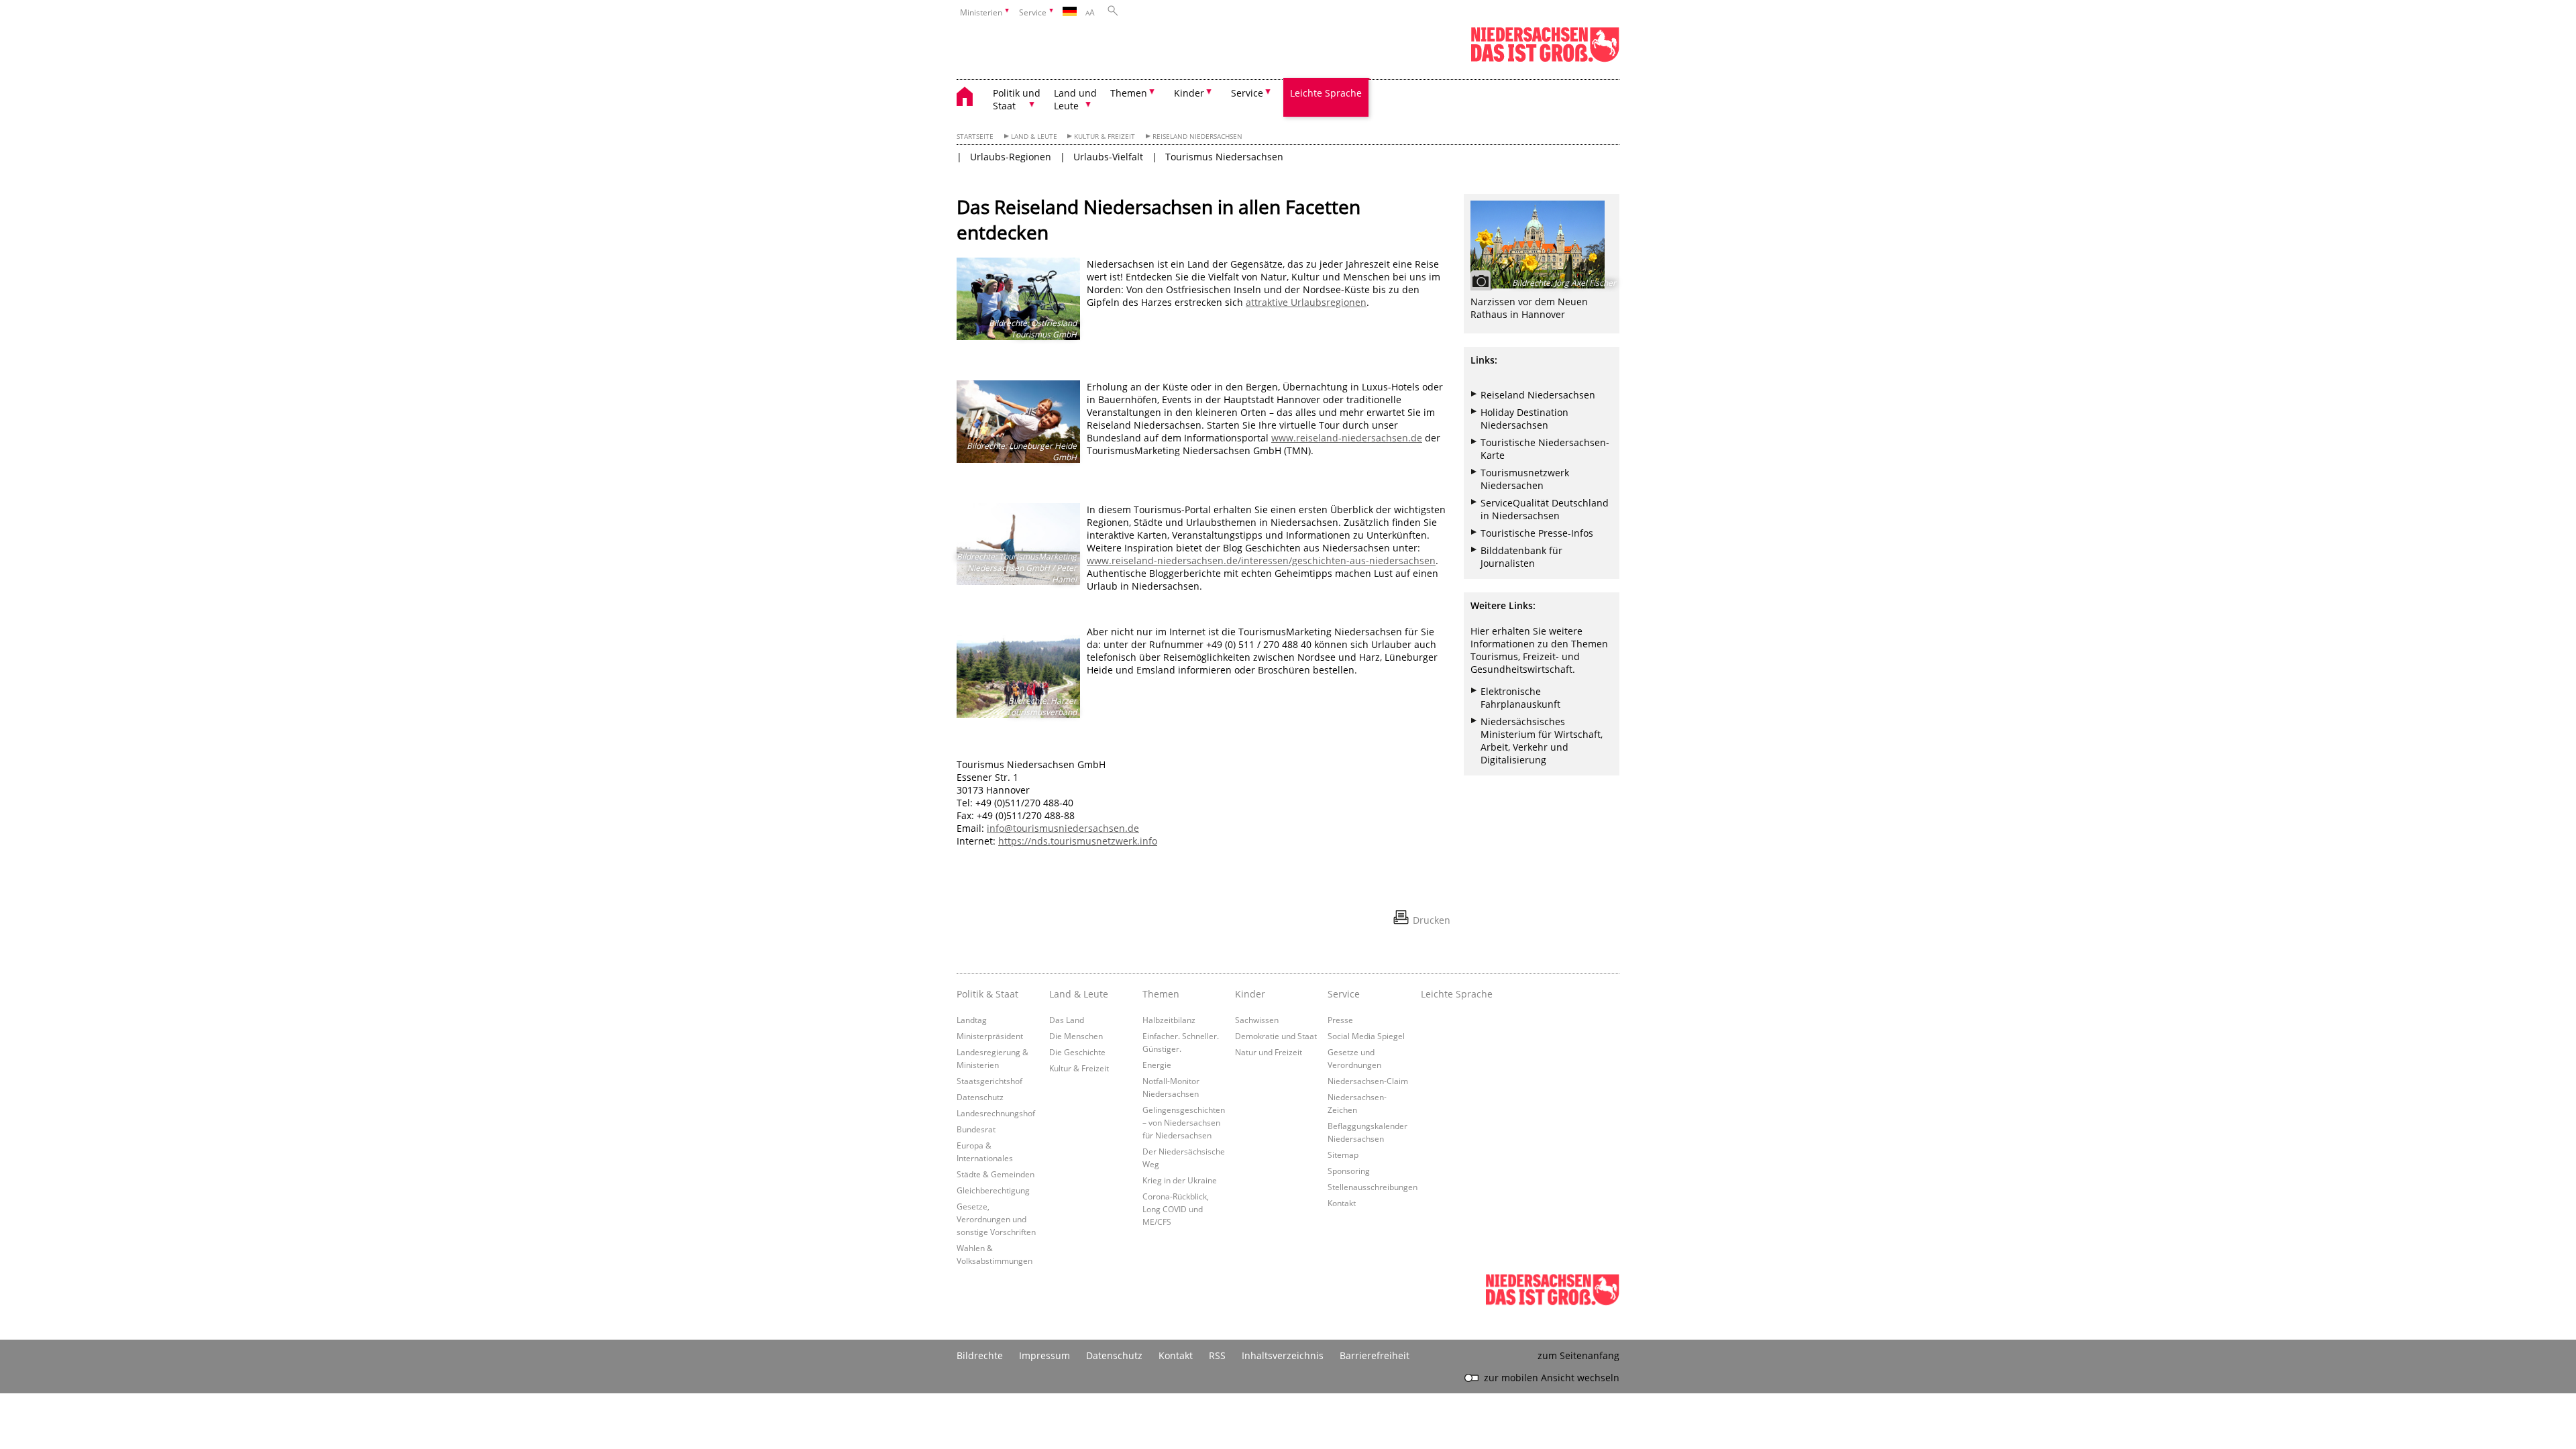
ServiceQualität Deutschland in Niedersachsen (1545, 509)
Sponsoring (1349, 1171)
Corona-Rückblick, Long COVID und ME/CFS (1176, 1209)
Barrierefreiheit (1375, 1355)
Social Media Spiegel (1366, 1036)
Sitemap (1343, 1155)
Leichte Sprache (1326, 93)
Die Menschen (1076, 1036)
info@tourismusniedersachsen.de (1063, 828)
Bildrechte (980, 1355)
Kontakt (1342, 1203)
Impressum (1044, 1355)
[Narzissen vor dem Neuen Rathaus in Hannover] (1542, 245)
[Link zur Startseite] (1545, 59)
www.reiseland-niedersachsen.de (1347, 438)
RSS (1217, 1355)
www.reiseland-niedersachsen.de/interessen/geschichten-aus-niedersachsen (1261, 560)
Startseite (975, 137)
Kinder (1250, 994)
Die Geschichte (1077, 1052)
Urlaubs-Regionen (1011, 157)
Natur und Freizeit (1269, 1052)
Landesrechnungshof (996, 1113)
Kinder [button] (1189, 93)
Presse (1340, 1020)
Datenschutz (980, 1097)
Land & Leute (1034, 137)
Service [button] (1247, 93)
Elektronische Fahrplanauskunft (1520, 698)
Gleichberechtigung (993, 1190)
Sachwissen (1257, 1020)
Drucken (1432, 920)
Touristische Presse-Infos (1537, 533)
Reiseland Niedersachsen (1197, 137)
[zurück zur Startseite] (971, 98)
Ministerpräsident (990, 1036)
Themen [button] (1129, 93)
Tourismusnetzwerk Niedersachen (1525, 479)
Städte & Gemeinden (996, 1174)
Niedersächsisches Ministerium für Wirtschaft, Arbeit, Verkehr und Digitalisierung (1542, 741)
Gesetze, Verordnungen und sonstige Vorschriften (996, 1219)
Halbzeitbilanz (1169, 1020)
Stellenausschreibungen (1373, 1187)
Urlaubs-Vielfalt (1108, 157)
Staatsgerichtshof (989, 1081)
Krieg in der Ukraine (1180, 1180)
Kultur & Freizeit (1105, 137)
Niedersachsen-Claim (1368, 1081)
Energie (1157, 1065)
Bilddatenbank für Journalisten (1521, 557)
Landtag (972, 1020)
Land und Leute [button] (1075, 99)
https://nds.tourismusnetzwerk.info (1078, 841)
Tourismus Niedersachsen (1224, 157)
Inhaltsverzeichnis (1283, 1355)
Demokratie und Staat (1276, 1036)
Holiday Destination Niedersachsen (1524, 419)
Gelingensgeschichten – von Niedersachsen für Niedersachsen (1184, 1122)
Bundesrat (976, 1129)
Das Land (1067, 1020)
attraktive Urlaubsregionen (1306, 302)
